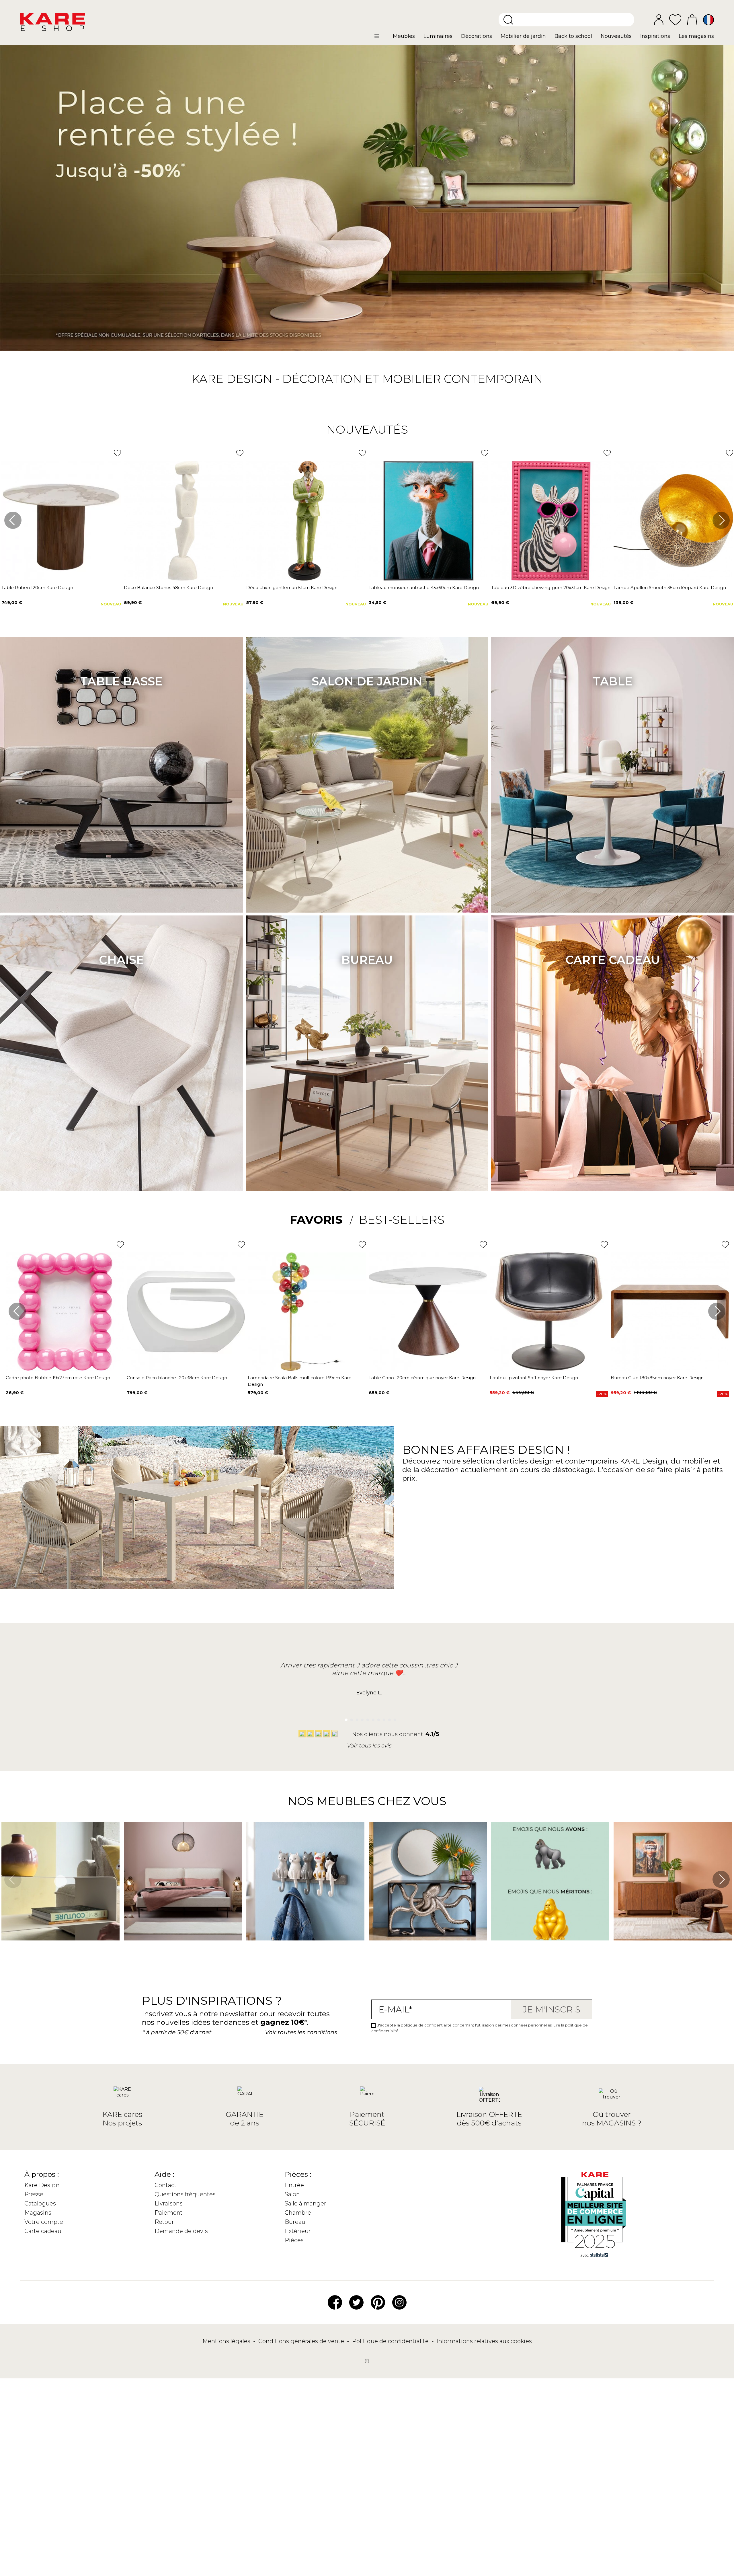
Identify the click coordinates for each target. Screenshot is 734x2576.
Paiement (169, 2213)
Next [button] (721, 520)
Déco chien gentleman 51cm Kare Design (292, 588)
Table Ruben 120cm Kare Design (37, 588)
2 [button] (350, 1718)
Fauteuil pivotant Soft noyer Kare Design (534, 1378)
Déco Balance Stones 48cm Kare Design (168, 588)
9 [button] (388, 1718)
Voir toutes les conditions (301, 2032)
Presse (34, 2194)
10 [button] (393, 1718)
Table (613, 681)
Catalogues (40, 2203)
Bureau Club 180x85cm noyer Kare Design (657, 1378)
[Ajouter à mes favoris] (117, 453)
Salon (292, 2194)
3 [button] (355, 1718)
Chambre (298, 2213)
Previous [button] (13, 520)
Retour (164, 2222)
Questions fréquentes (185, 2194)
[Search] (508, 20)
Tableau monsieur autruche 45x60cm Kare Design (424, 588)
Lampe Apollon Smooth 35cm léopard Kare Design (670, 588)
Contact (166, 2185)
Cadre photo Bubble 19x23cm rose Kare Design (58, 1378)
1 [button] (344, 1718)
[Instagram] (399, 2302)
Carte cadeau (613, 960)
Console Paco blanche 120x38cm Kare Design (177, 1378)
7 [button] (377, 1718)
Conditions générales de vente (302, 2341)
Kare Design (42, 2185)
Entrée (294, 2185)
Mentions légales (227, 2341)
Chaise (121, 960)
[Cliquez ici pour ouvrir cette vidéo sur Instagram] (4, 1949)
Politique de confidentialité (391, 2341)
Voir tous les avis (369, 1745)
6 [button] (372, 1718)
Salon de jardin (367, 681)
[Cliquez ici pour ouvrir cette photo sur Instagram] (127, 1949)
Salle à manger (305, 2203)
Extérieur (298, 2231)
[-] (367, 198)
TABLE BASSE (121, 681)
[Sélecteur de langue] (708, 20)
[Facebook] (335, 2302)
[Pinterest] (378, 2302)
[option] (367, 198)
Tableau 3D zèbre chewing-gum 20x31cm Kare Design (551, 588)
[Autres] (381, 38)
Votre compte (44, 2222)
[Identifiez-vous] (659, 20)
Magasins (38, 2213)
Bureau (367, 960)
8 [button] (382, 1718)
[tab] (321, 1220)
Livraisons (169, 2203)
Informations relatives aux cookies (484, 2341)
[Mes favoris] (675, 19)
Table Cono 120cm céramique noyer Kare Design (422, 1378)
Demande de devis (181, 2231)
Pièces (294, 2240)
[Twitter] (356, 2302)
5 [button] (366, 1718)
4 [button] (361, 1718)
